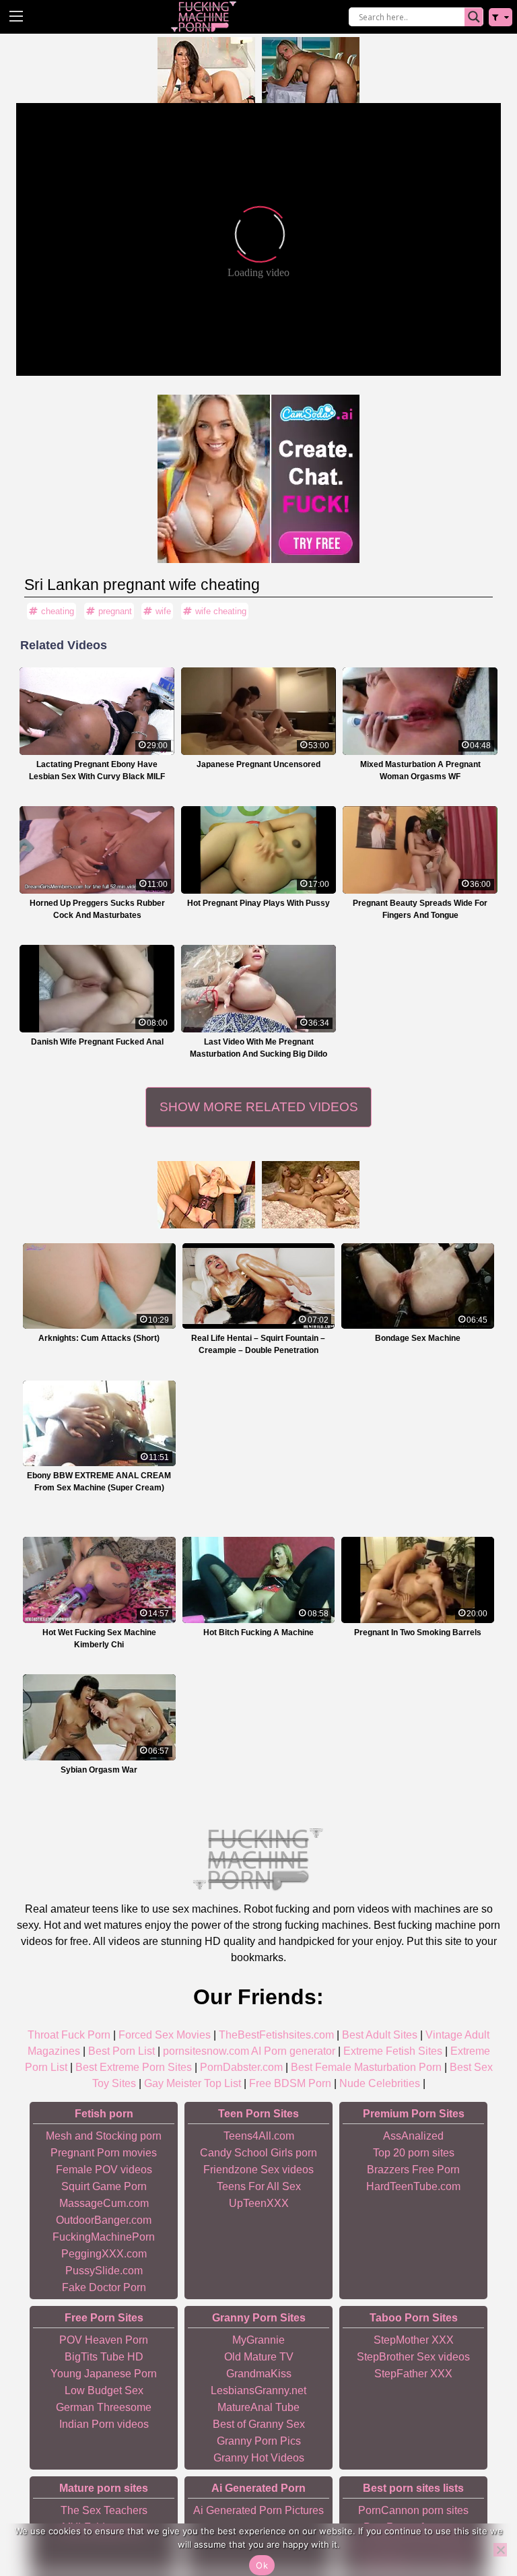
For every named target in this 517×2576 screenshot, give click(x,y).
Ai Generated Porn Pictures (258, 2510)
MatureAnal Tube (258, 2407)
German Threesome (104, 2407)
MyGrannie (258, 2340)
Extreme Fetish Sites (393, 2051)
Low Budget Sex (104, 2390)
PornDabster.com (241, 2067)
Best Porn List (122, 2051)
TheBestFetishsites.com (276, 2035)
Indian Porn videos (104, 2424)
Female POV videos (104, 2170)
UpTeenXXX (259, 2203)
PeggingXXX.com (104, 2254)
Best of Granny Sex (259, 2424)
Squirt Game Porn (104, 2186)
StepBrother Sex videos (413, 2357)
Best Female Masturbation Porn (366, 2067)
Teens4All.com (259, 2136)
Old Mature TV (259, 2357)
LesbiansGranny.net (258, 2390)
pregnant (115, 611)
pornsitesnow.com (206, 2051)
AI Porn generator (293, 2051)
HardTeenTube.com (413, 2186)
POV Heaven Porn (104, 2340)
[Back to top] (477, 2513)
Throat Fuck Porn (69, 2035)
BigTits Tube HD (104, 2357)
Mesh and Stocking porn (104, 2136)
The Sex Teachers (104, 2510)
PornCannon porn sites (413, 2510)
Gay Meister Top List (193, 2083)
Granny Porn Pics (259, 2441)
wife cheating (221, 611)
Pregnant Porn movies (104, 2153)
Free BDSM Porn (290, 2083)
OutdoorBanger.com (104, 2220)
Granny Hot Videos (259, 2458)
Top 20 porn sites (414, 2153)
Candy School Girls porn (258, 2153)
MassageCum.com (104, 2203)
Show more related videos (259, 1107)
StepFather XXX (413, 2374)
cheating (58, 611)
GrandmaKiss (259, 2374)
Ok (262, 2565)
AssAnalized (413, 2136)
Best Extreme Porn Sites (134, 2067)
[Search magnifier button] (474, 17)
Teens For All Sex (259, 2186)
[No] (500, 2550)
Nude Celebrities (380, 2083)
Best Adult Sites (380, 2035)
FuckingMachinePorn (104, 2237)
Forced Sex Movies (165, 2035)
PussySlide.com (104, 2271)
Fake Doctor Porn (104, 2287)
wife (163, 611)
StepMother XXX (414, 2340)
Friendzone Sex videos (258, 2170)
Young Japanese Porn (104, 2374)
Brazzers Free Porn (413, 2170)
